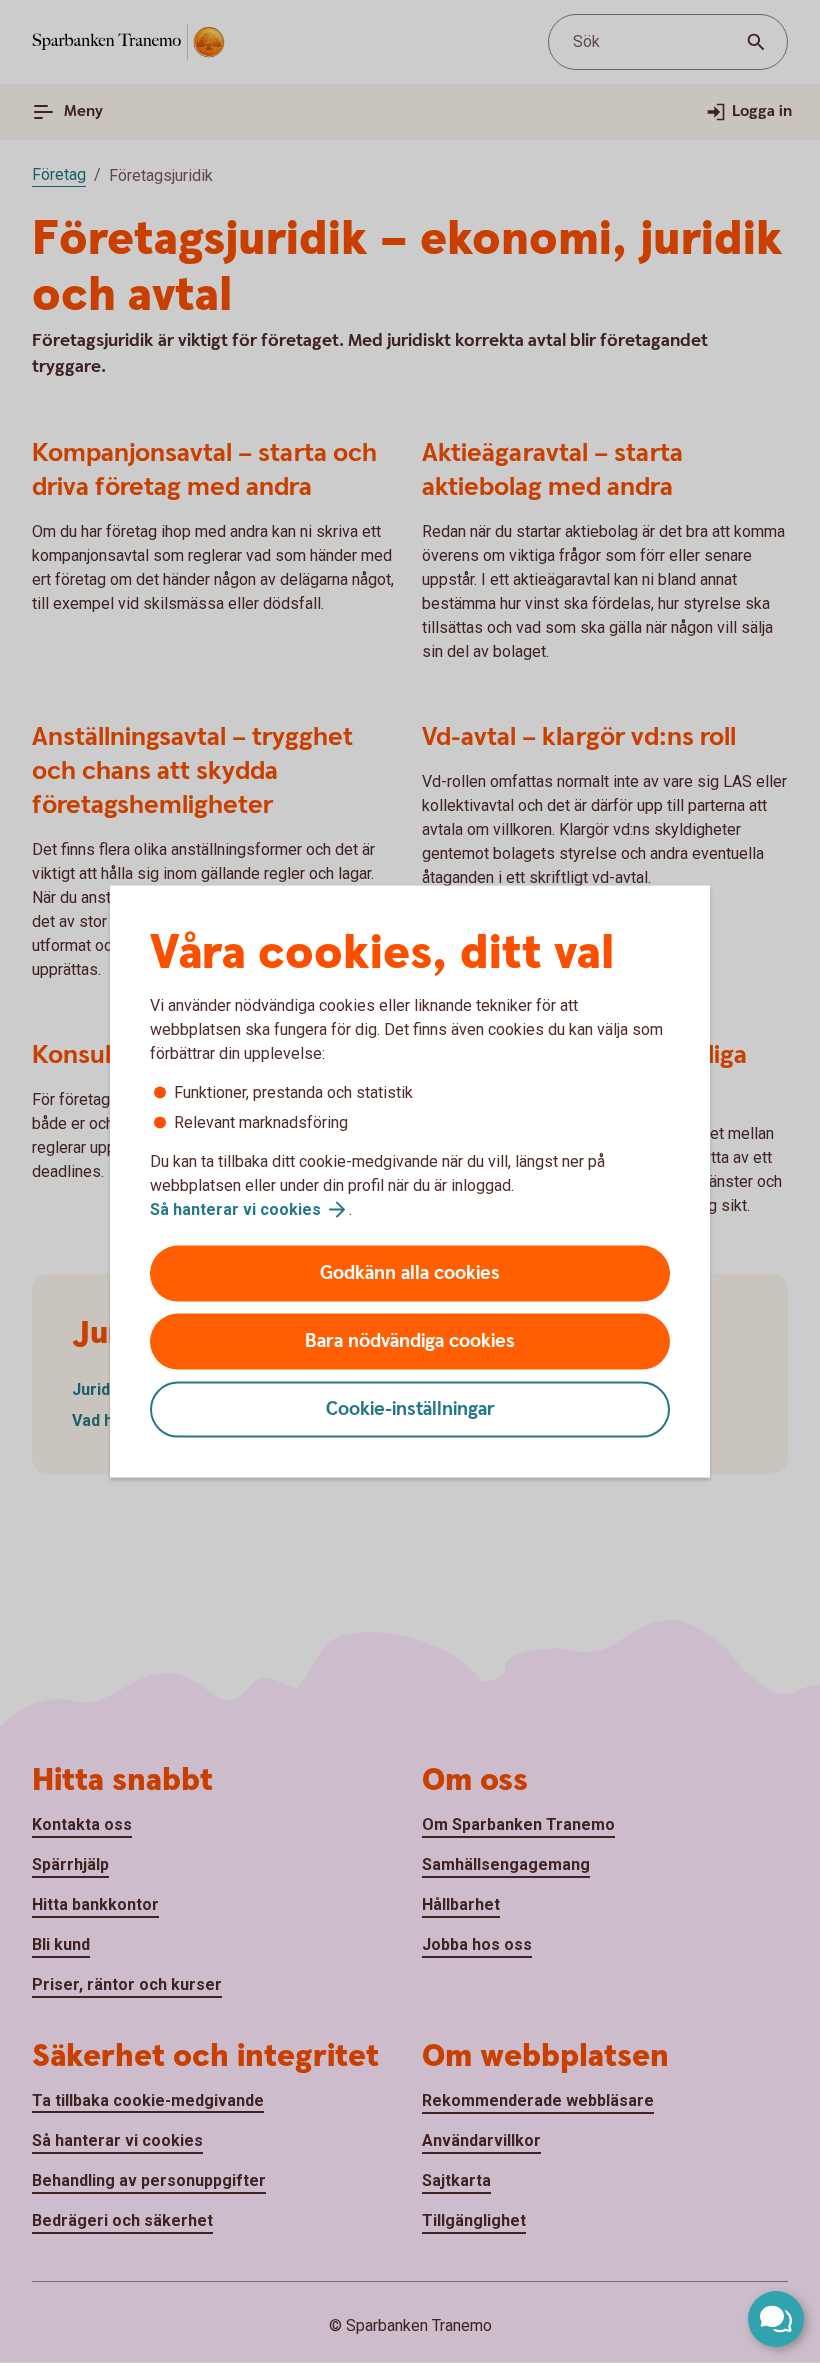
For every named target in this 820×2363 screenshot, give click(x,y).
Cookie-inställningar (410, 1409)
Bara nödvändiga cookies (410, 1341)
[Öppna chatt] (776, 2319)
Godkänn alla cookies (410, 1273)
